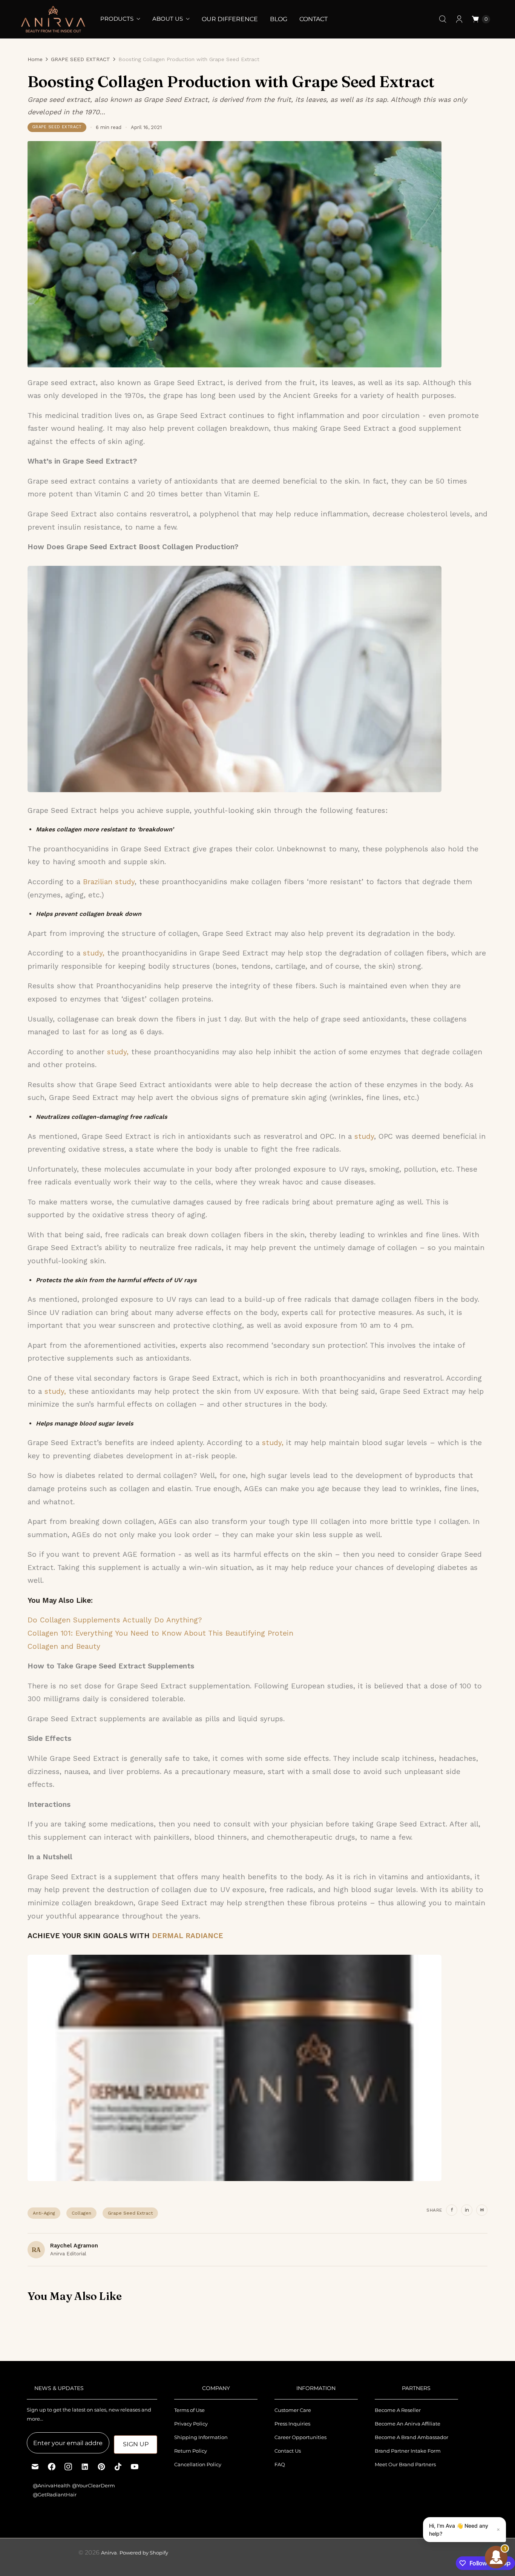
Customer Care (293, 2410)
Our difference (230, 19)
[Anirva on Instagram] (68, 2467)
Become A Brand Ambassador (412, 2437)
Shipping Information (201, 2437)
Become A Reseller (398, 2410)
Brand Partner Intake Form (408, 2451)
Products (117, 19)
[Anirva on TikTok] (118, 2467)
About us (168, 19)
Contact (313, 19)
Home (35, 59)
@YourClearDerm (93, 2485)
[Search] (443, 19)
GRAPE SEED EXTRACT (80, 59)
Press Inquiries (292, 2424)
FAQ (280, 2464)
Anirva (109, 2553)
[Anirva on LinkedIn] (85, 2467)
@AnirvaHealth (52, 2485)
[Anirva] (53, 19)
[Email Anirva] (35, 2467)
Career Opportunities (300, 2437)
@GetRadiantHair (55, 2495)
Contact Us (288, 2451)
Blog (279, 19)
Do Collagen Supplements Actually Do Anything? (115, 1620)
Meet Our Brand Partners (405, 2464)
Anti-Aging (44, 2213)
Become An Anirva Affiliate (408, 2424)
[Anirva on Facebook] (52, 2467)
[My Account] (459, 19)
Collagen (81, 2213)
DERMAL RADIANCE (188, 1936)
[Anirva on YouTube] (135, 2467)
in (467, 2210)
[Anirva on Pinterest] (101, 2467)
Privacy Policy (191, 2424)
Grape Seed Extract (130, 2213)
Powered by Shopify (144, 2553)
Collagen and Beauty (64, 1646)
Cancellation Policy (198, 2464)
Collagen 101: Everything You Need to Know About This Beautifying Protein (160, 1633)
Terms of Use (189, 2410)
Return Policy (191, 2451)
